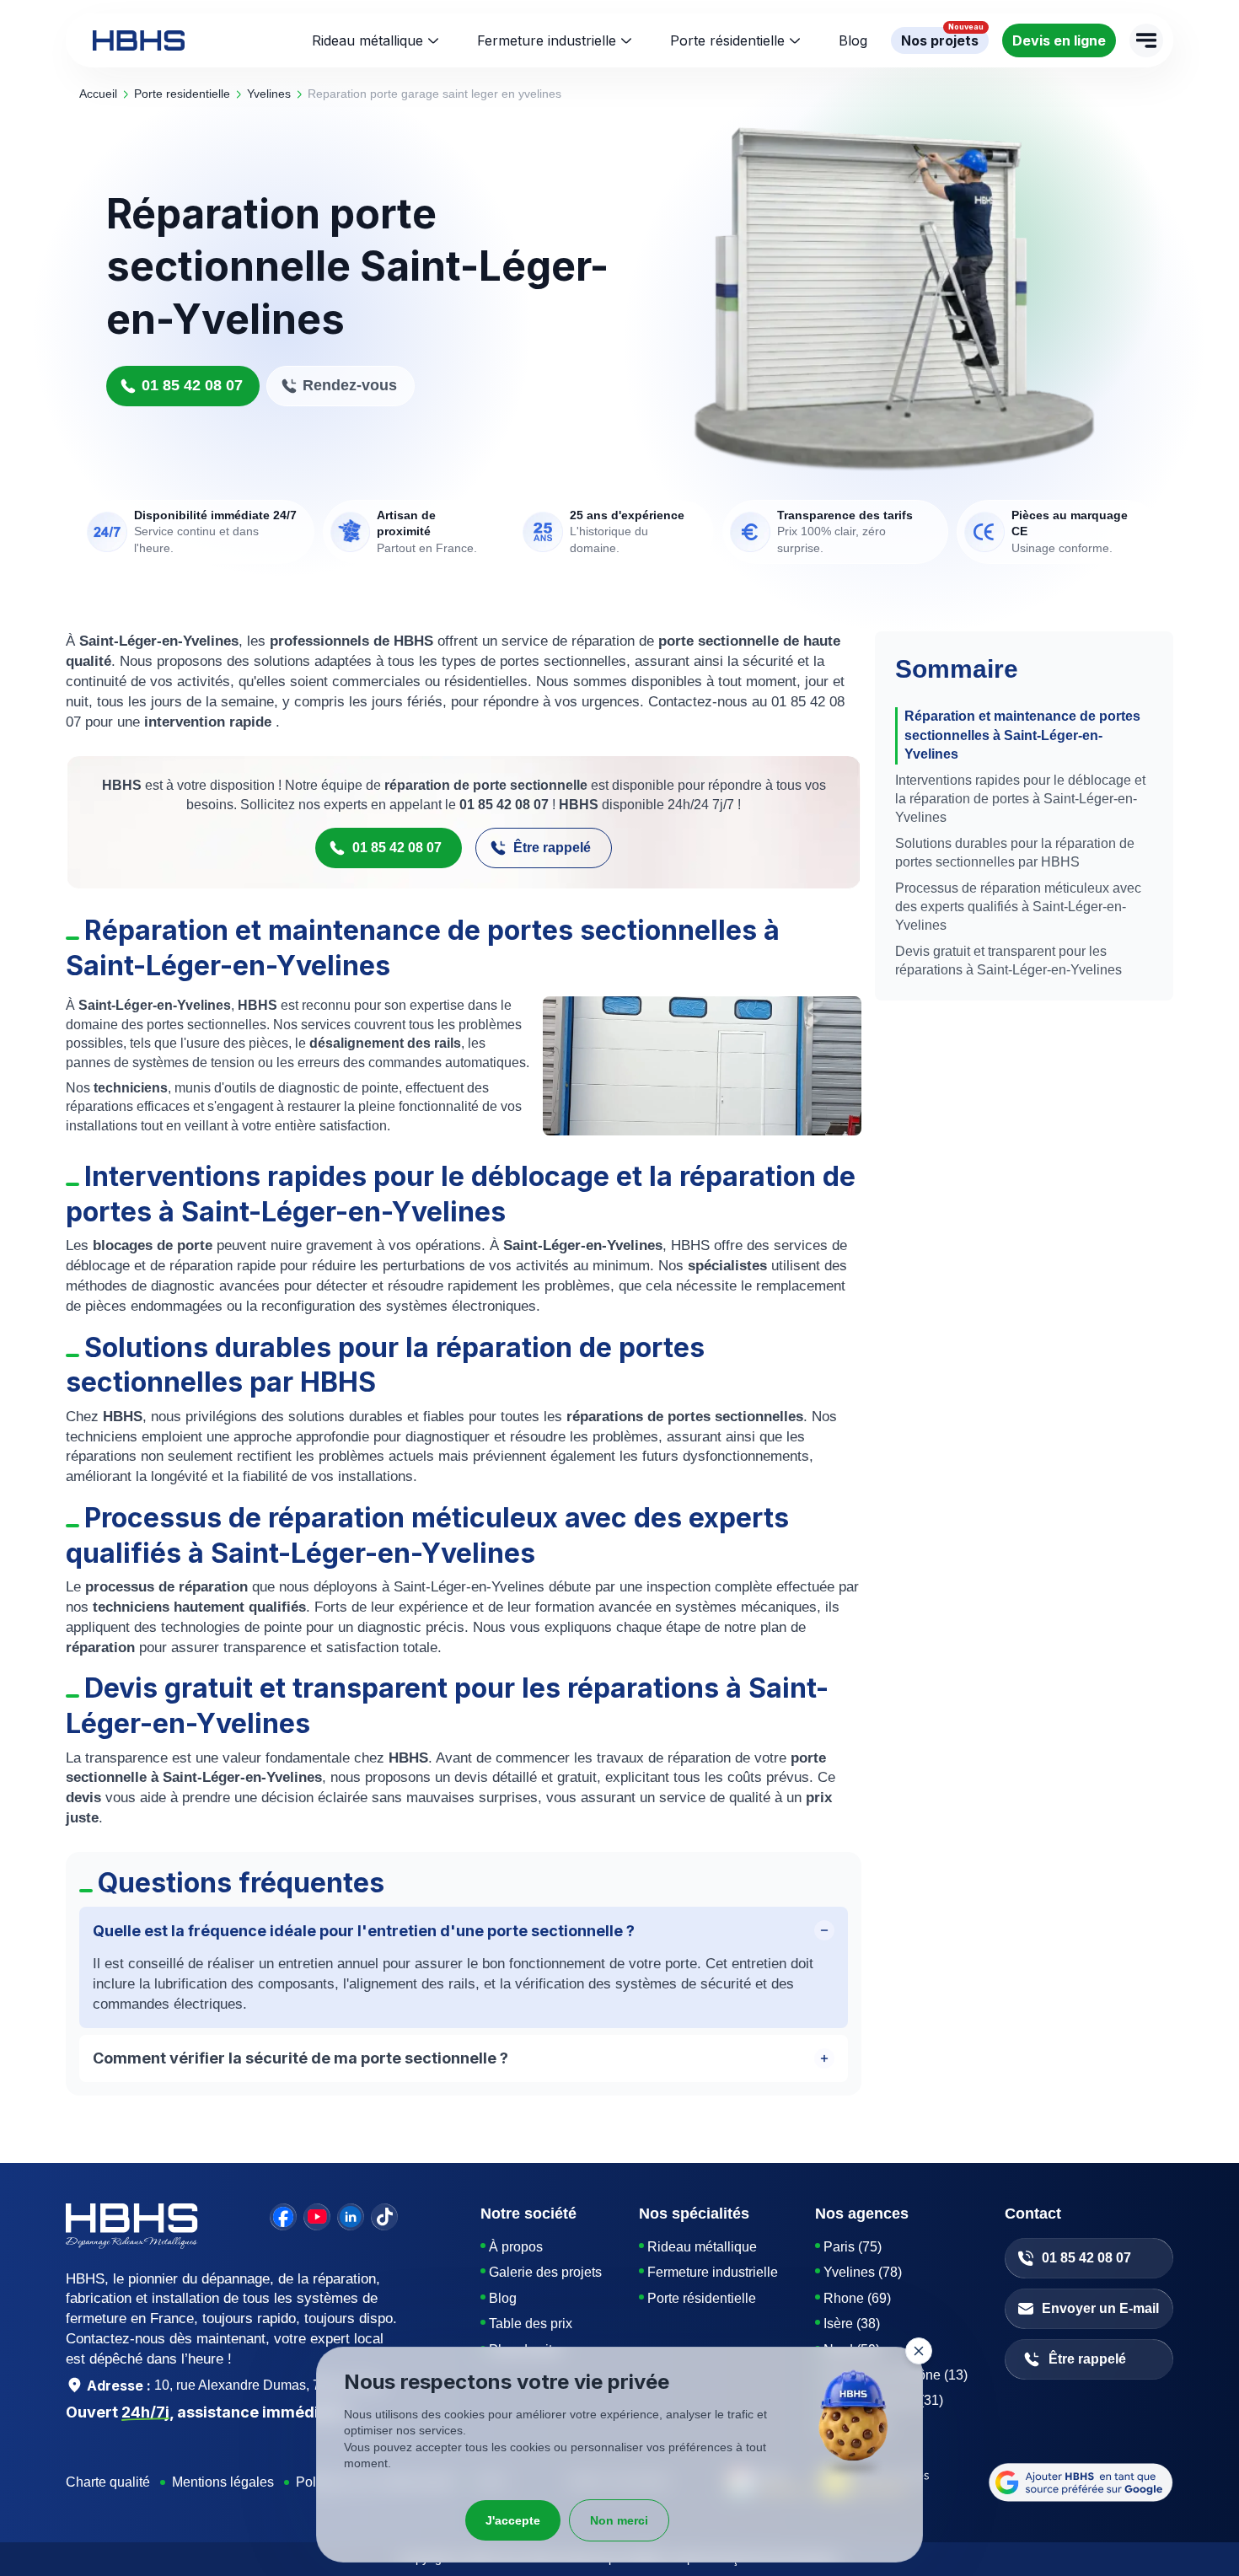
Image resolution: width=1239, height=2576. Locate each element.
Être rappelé (552, 848)
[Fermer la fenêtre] (919, 2351)
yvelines (269, 94)
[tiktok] (384, 2217)
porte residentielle (182, 94)
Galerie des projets (545, 2272)
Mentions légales (223, 2482)
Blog (503, 2298)
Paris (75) (853, 2247)
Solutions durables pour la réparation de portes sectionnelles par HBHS (1015, 853)
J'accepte (513, 2520)
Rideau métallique (367, 40)
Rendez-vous (350, 385)
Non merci (619, 2520)
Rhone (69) (857, 2298)
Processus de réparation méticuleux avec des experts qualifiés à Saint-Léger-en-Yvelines (1018, 907)
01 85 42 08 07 (192, 385)
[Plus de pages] (1146, 40)
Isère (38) (852, 2324)
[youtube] (317, 2217)
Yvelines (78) (863, 2272)
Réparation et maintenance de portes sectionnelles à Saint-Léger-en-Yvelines (1022, 735)
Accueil (98, 94)
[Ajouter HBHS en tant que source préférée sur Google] (1081, 2482)
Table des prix (531, 2324)
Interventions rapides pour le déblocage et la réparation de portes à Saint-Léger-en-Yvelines (1020, 799)
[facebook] (283, 2217)
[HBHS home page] (139, 40)
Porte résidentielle (727, 40)
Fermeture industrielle (547, 40)
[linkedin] (351, 2217)
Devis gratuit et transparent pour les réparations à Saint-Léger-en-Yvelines (1008, 961)
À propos (516, 2247)
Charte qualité (108, 2482)
